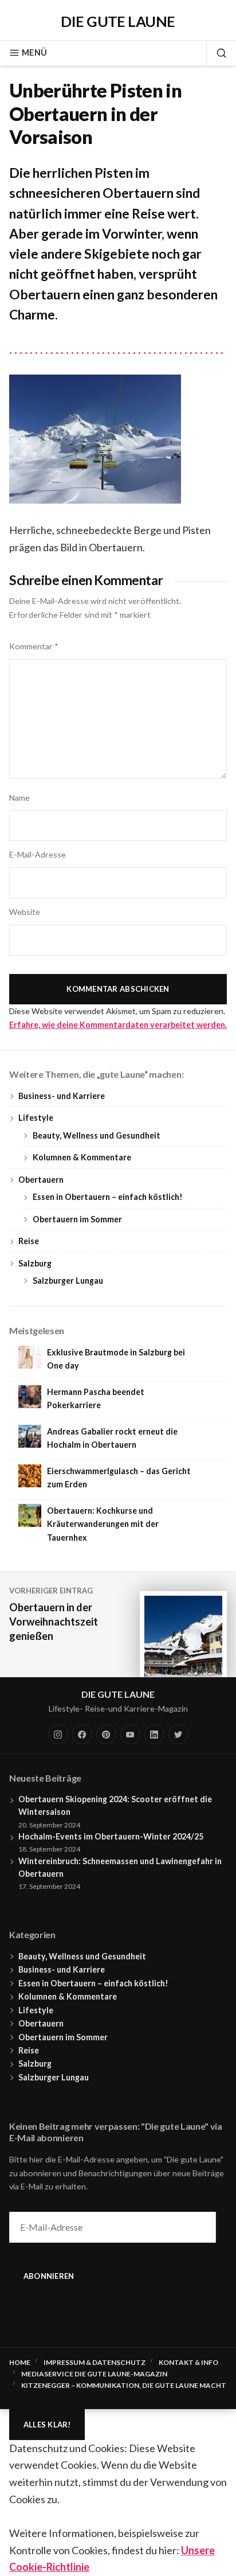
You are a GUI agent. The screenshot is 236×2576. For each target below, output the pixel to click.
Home (20, 2362)
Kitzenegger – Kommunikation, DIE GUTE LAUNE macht (124, 2385)
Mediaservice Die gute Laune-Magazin (94, 2374)
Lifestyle (36, 1118)
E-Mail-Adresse (38, 854)
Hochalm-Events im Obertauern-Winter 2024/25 (111, 1836)
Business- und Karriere (62, 1096)
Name (19, 798)
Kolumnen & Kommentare (82, 1157)
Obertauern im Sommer (77, 1219)
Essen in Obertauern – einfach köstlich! (108, 1197)
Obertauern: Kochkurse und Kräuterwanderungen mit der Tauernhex (103, 1524)
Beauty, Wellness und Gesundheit (97, 1135)
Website (25, 912)
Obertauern (41, 1180)
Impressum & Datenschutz (95, 2362)
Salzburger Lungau (68, 1281)
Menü (34, 52)
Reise (29, 1241)
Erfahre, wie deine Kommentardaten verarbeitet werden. (118, 1025)
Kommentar (34, 646)
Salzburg (35, 1263)
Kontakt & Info (188, 2362)
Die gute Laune (118, 21)
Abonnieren (49, 2276)
